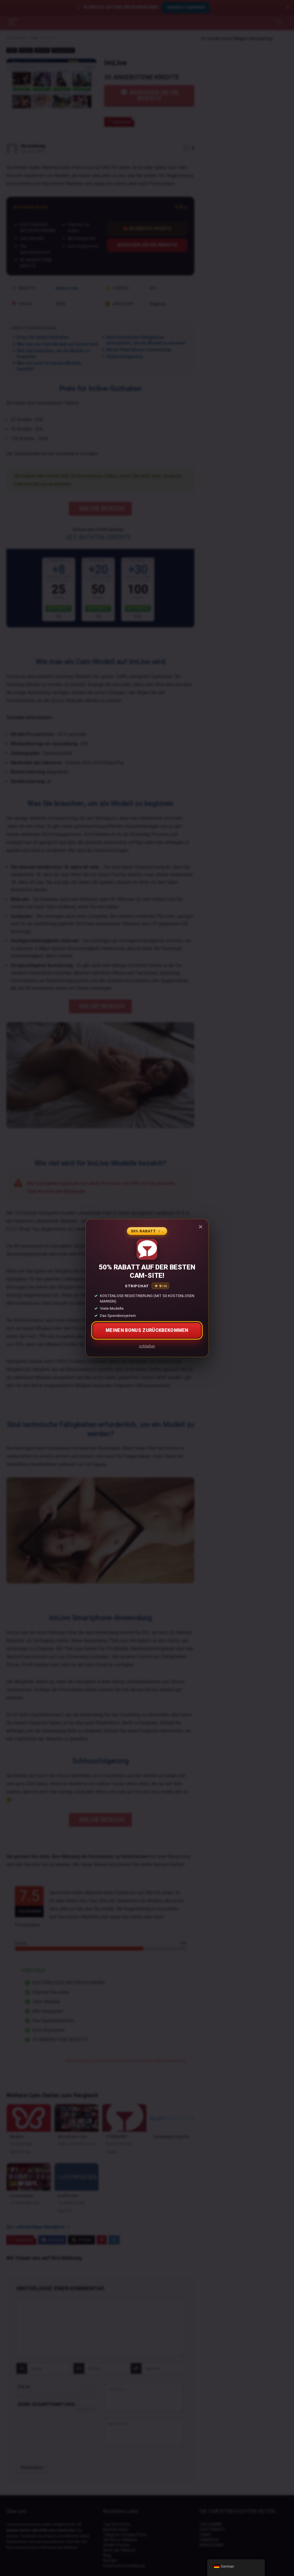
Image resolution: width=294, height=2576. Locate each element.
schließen (147, 1346)
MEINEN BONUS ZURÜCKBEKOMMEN (147, 1330)
